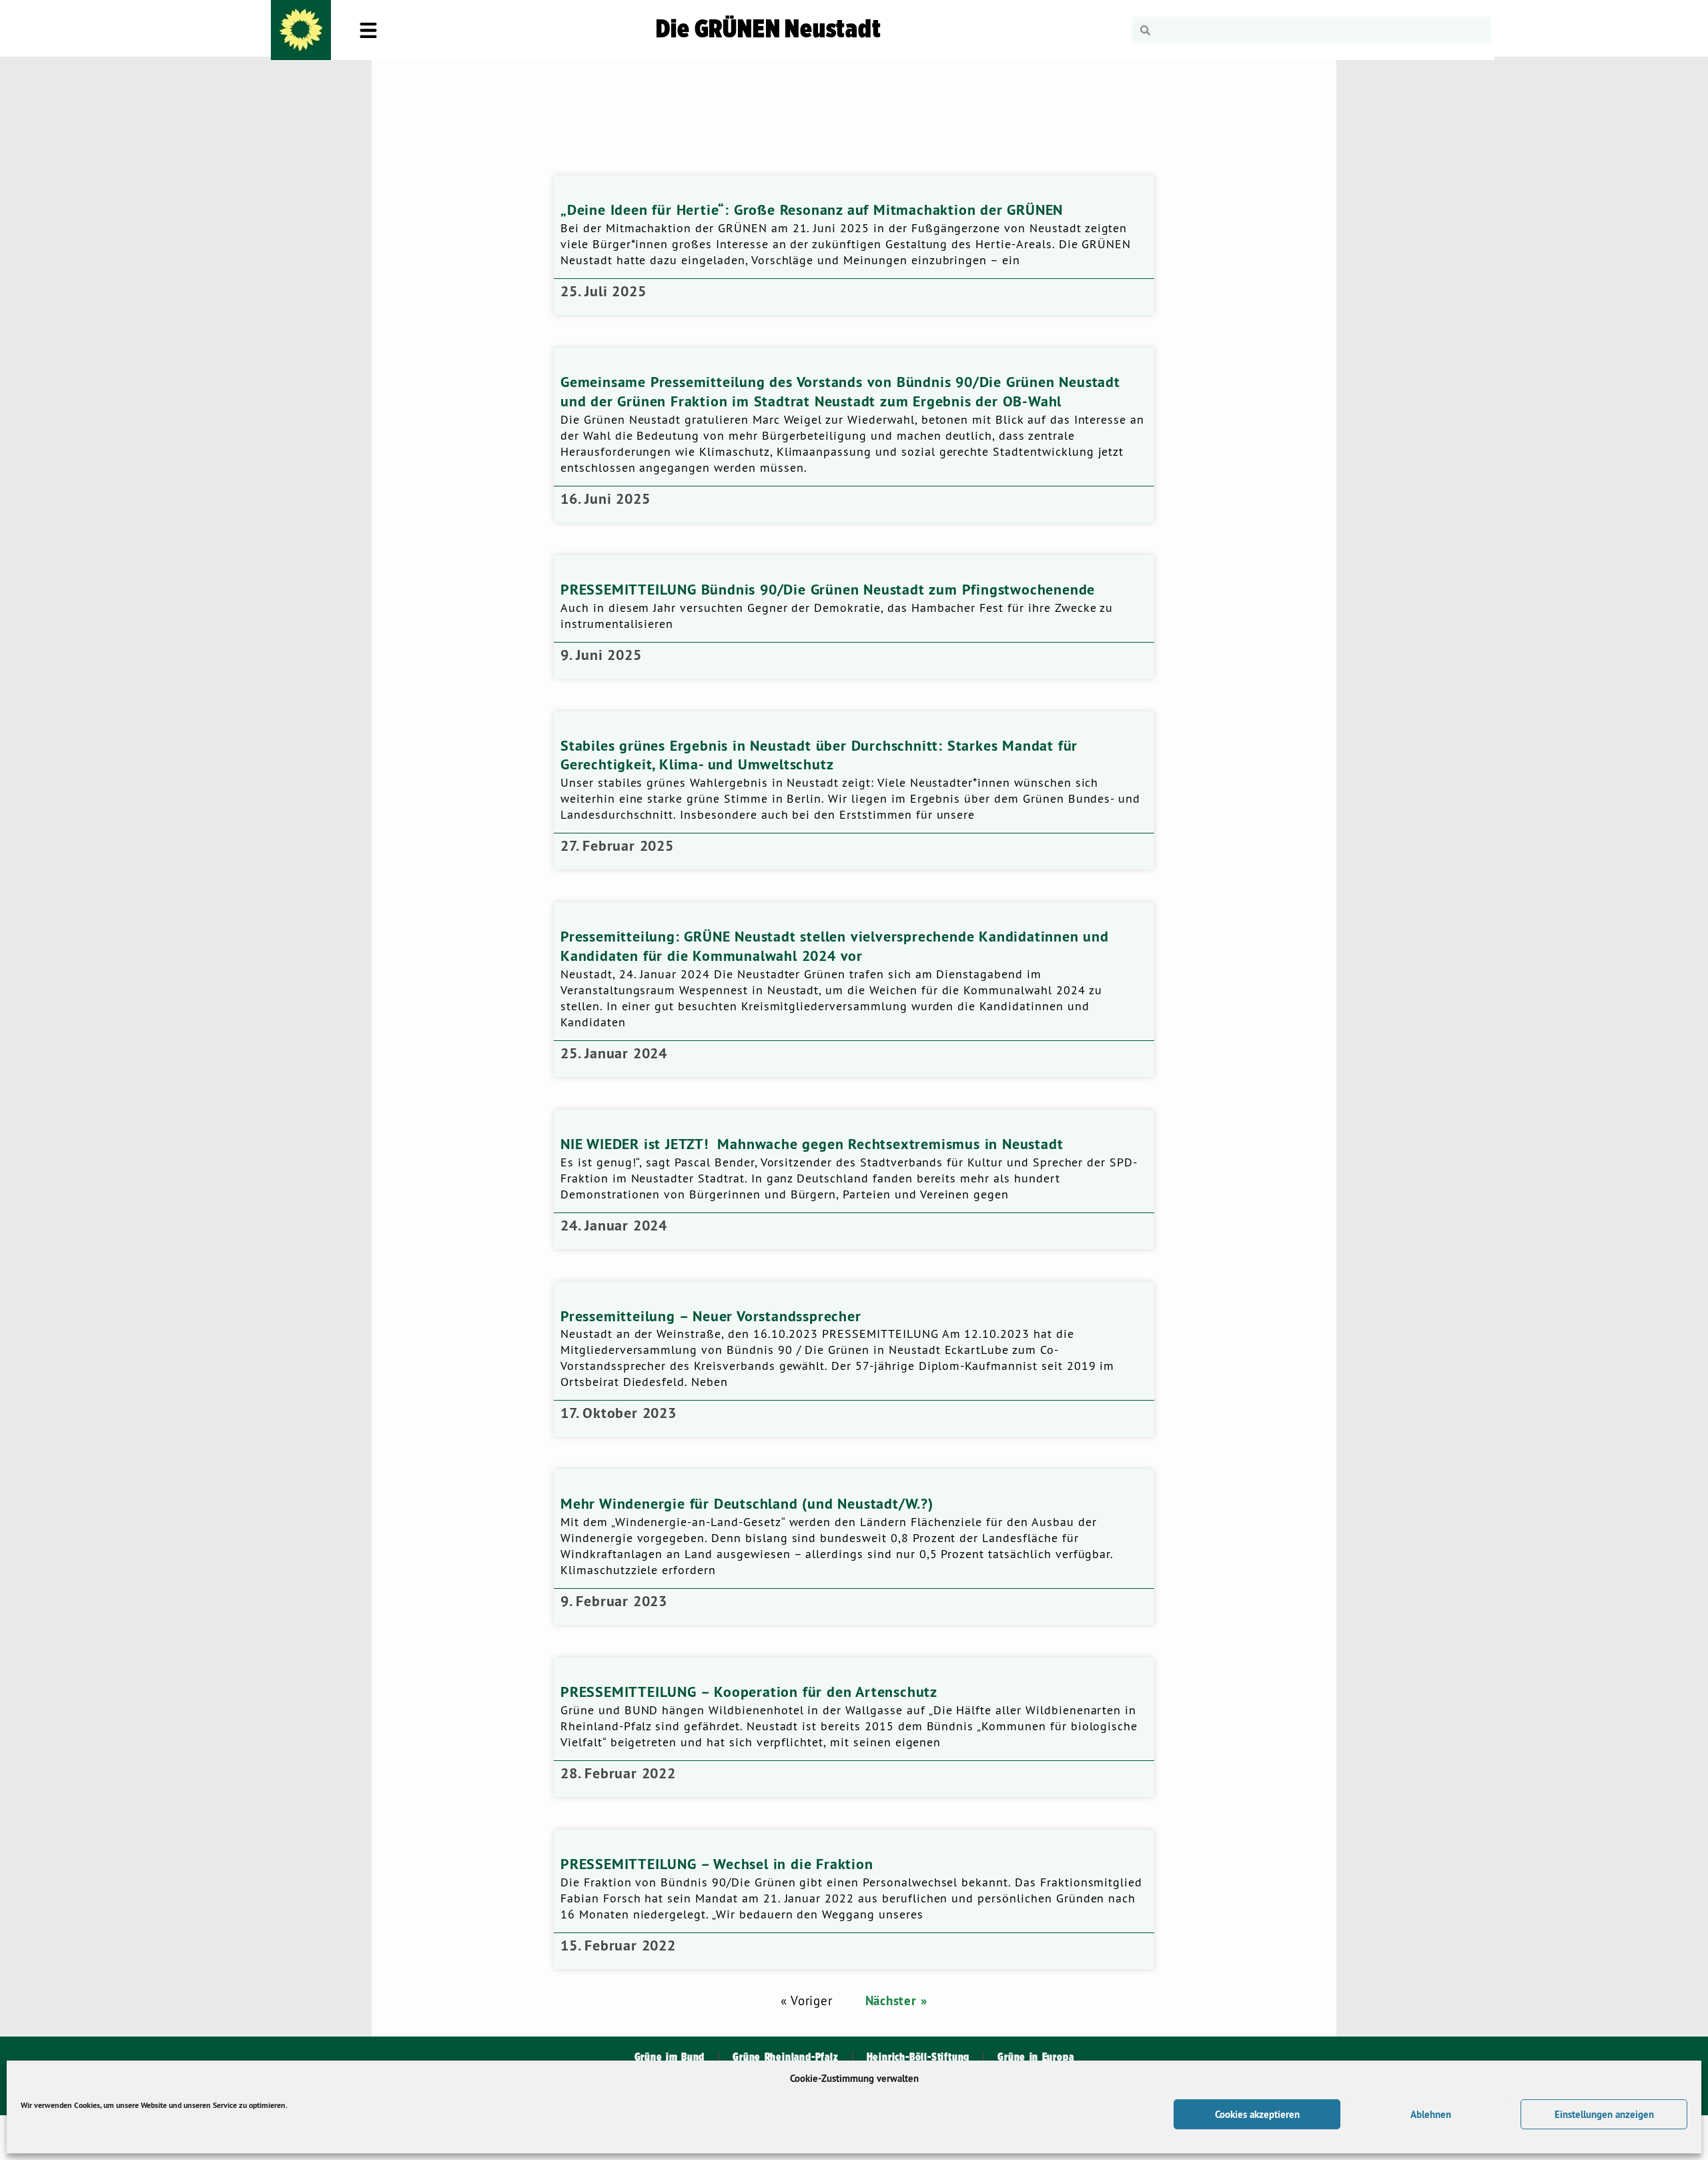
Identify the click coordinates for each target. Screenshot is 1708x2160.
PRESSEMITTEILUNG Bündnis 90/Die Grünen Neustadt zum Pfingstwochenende (828, 589)
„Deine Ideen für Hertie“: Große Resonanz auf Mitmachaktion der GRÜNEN (812, 210)
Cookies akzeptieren (1257, 2114)
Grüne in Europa (1035, 2057)
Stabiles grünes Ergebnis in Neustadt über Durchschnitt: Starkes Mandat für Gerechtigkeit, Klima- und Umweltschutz (819, 755)
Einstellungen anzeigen (1604, 2114)
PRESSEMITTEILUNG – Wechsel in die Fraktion (717, 1864)
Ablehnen (1431, 2114)
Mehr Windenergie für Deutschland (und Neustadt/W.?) (747, 1503)
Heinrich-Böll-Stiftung (918, 2057)
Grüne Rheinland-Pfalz (785, 2057)
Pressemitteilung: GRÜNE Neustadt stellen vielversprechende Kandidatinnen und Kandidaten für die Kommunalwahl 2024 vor (835, 946)
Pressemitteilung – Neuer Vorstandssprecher (711, 1316)
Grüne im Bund (670, 2057)
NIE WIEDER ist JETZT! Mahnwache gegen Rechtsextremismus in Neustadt (812, 1144)
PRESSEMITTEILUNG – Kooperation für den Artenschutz (749, 1692)
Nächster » (896, 2001)
